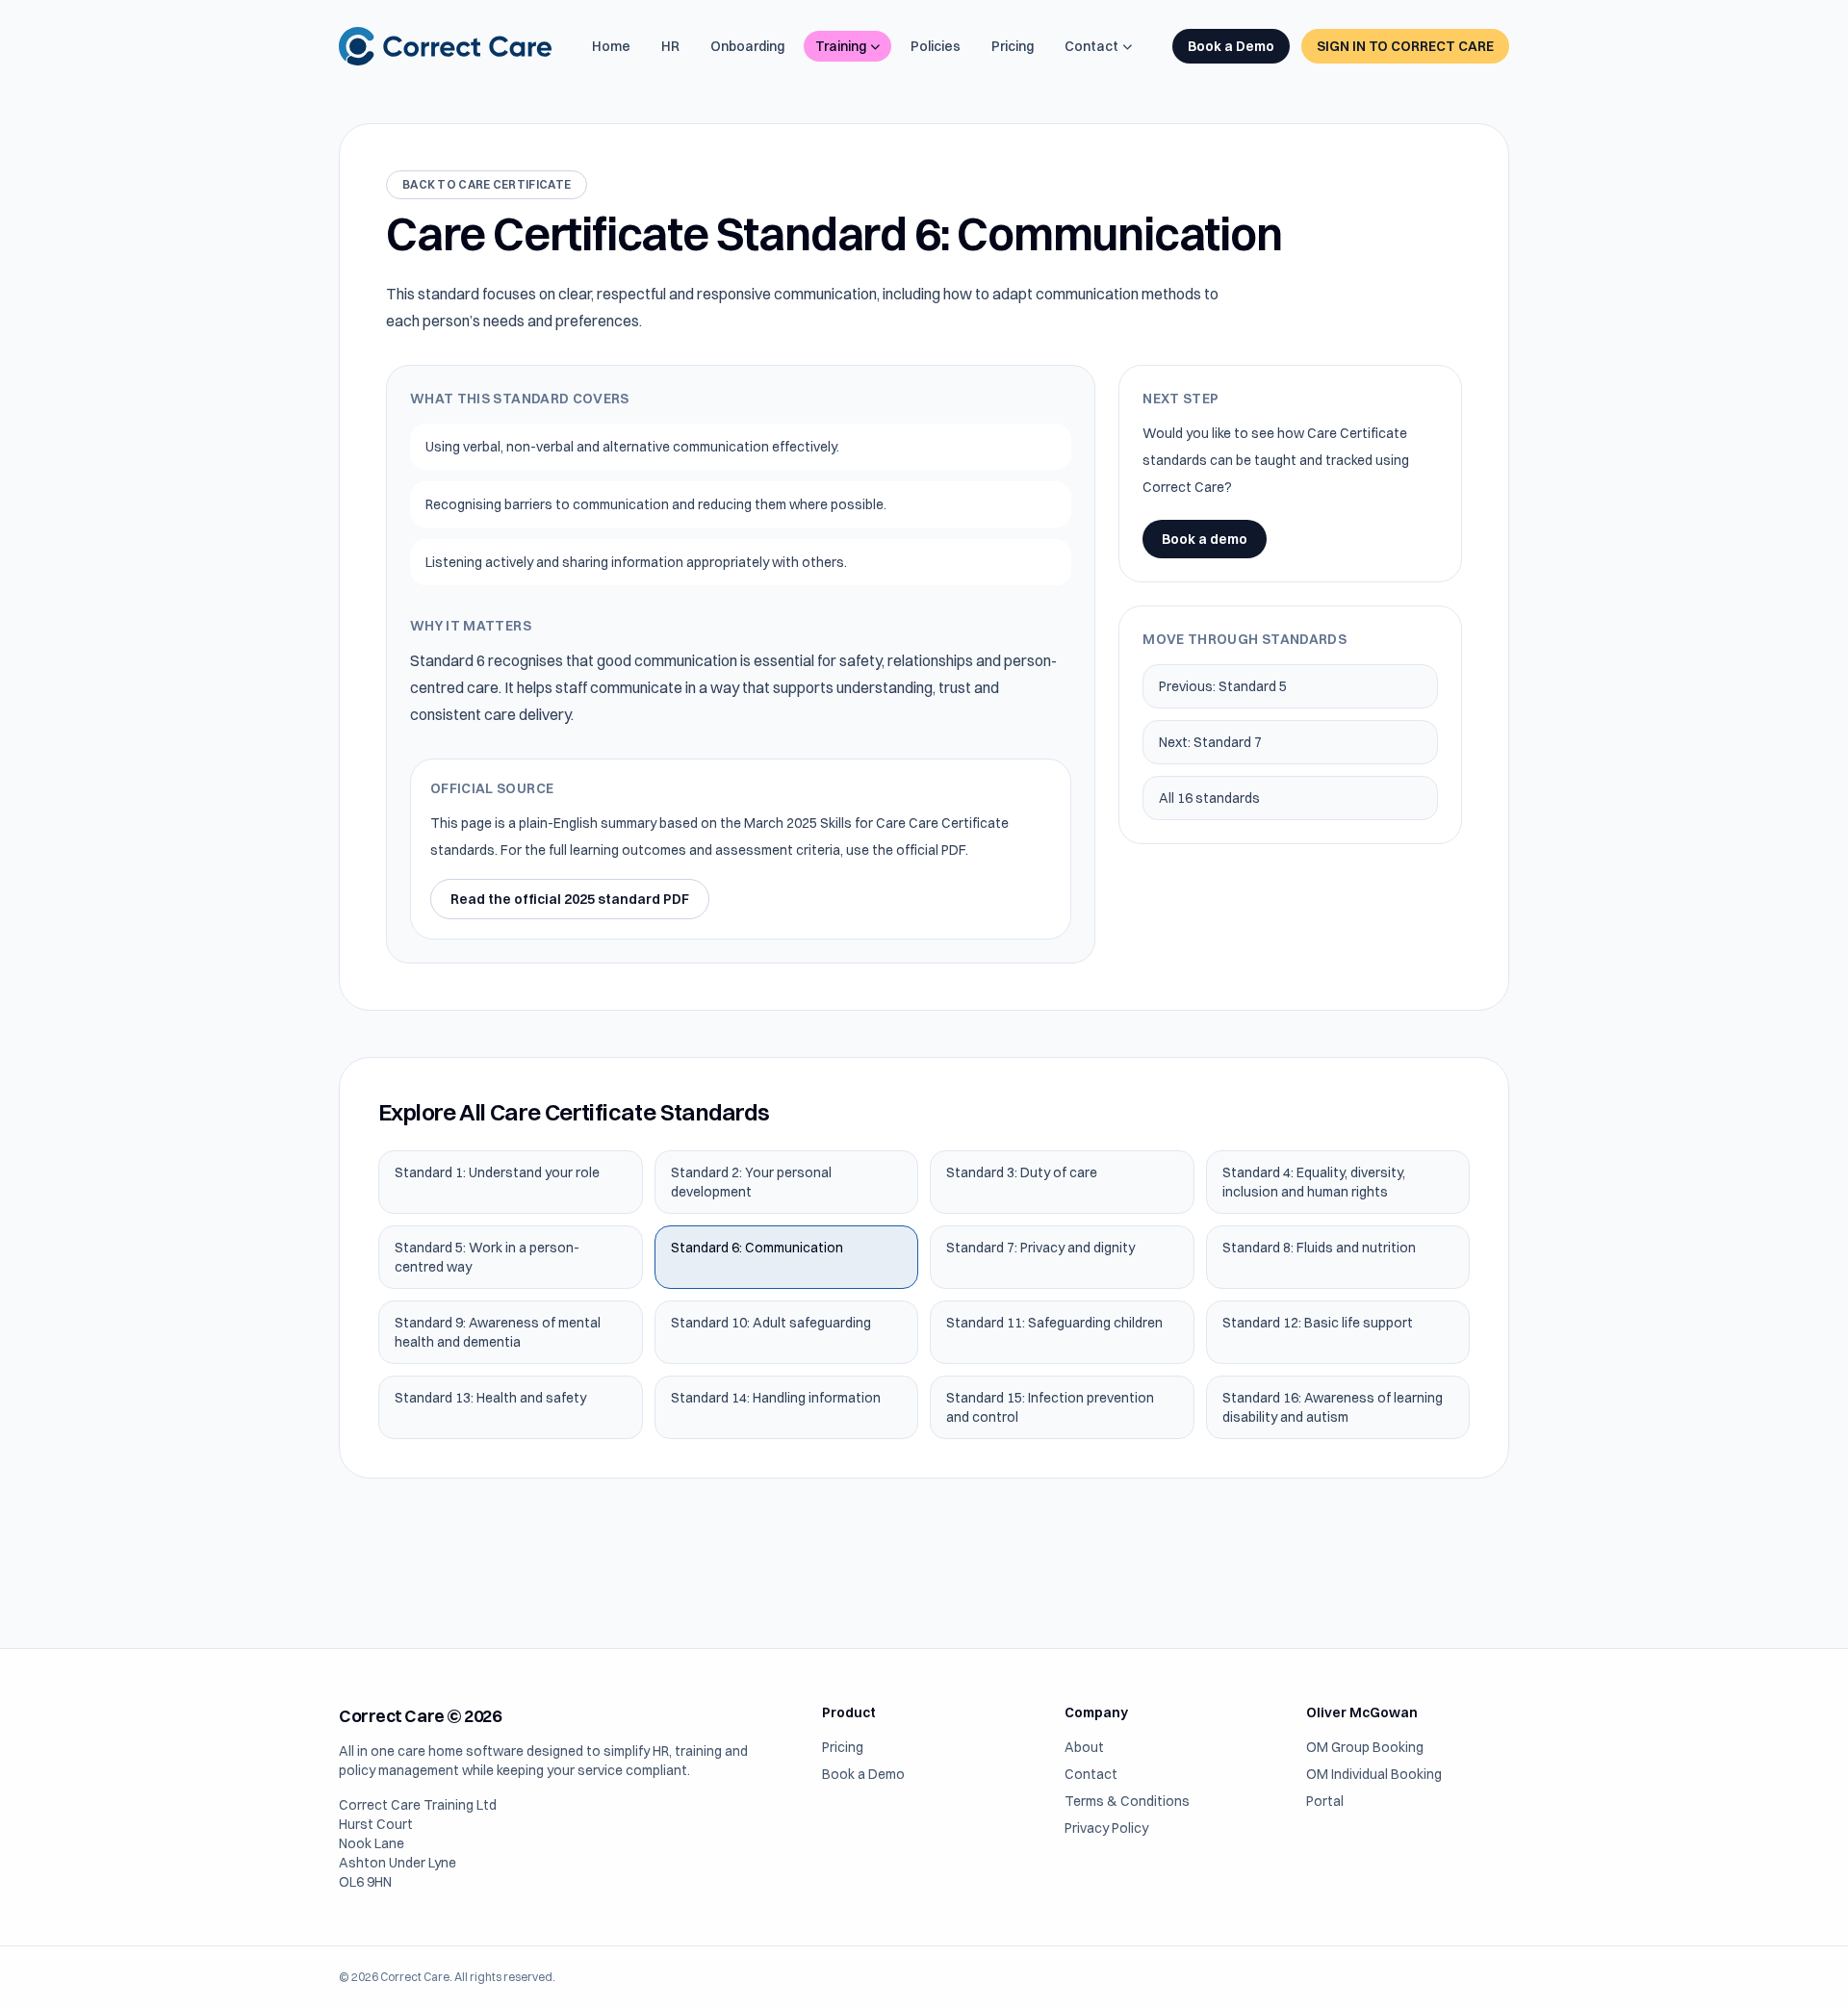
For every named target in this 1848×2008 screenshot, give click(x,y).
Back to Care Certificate (487, 184)
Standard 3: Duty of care (1022, 1172)
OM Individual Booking (1374, 1774)
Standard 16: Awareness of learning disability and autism (1333, 1407)
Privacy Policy (1106, 1828)
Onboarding (747, 46)
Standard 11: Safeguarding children (1054, 1323)
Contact (1091, 46)
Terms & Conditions (1127, 1801)
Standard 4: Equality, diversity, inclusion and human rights (1314, 1182)
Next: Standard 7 (1210, 742)
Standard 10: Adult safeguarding (771, 1323)
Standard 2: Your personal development (751, 1182)
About (1084, 1747)
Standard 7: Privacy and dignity (1040, 1248)
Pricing (1013, 46)
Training (841, 46)
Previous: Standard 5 (1223, 686)
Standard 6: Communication (757, 1248)
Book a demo (1205, 539)
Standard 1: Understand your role (497, 1172)
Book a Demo (1231, 46)
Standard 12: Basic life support (1318, 1323)
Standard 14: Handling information (776, 1398)
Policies (936, 46)
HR (670, 46)
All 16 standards (1209, 798)
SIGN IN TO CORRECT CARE (1405, 46)
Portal (1325, 1801)
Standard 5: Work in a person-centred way (487, 1257)
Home (611, 46)
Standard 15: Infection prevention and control (1050, 1407)
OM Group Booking (1365, 1747)
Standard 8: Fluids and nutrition (1319, 1248)
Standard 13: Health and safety (490, 1398)
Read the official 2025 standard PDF (570, 899)
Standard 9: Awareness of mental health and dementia (498, 1332)
